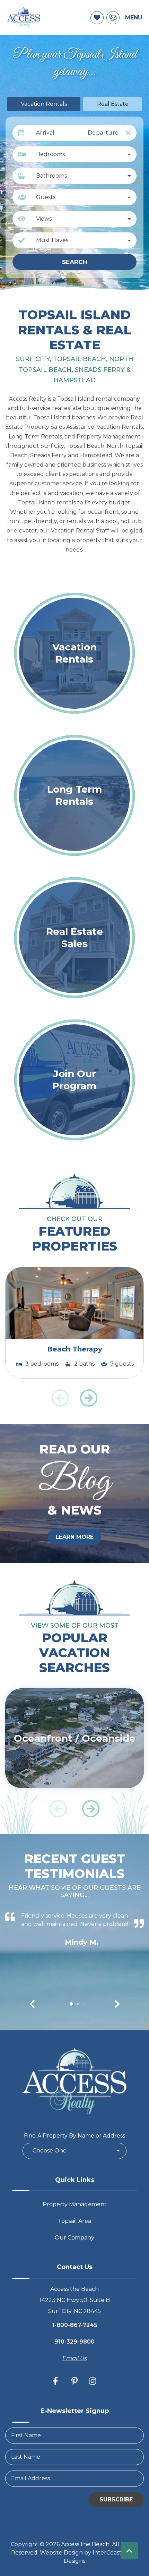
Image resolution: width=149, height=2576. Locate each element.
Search (75, 262)
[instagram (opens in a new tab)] (93, 2381)
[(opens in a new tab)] (74, 1303)
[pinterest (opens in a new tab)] (74, 2381)
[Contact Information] (113, 18)
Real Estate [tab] (113, 104)
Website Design (61, 2553)
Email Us (75, 2358)
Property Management (75, 2204)
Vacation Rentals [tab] (44, 104)
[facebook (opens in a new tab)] (56, 2381)
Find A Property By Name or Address (74, 2136)
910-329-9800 (74, 2342)
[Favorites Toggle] (97, 18)
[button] (89, 1398)
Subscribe (116, 2500)
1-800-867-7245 (75, 2325)
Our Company (74, 2238)
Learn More (74, 1537)
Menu (134, 18)
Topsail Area (74, 2221)
